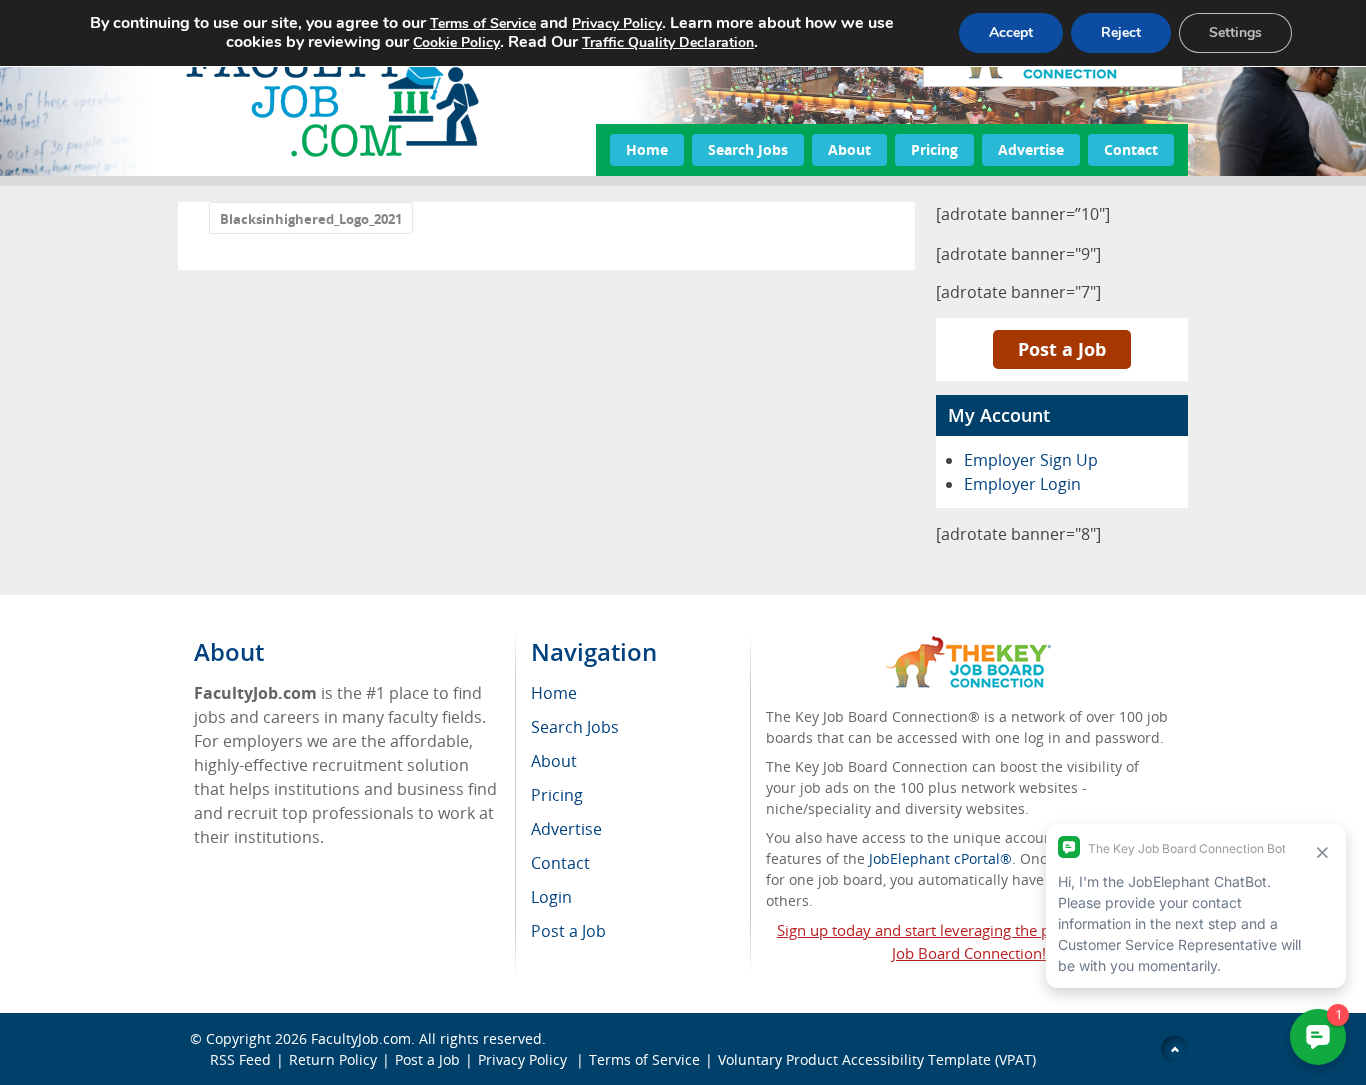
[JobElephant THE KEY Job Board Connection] (968, 645)
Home (647, 149)
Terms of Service (644, 1059)
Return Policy (333, 1059)
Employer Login (1022, 484)
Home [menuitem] (554, 693)
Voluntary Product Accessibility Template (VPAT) (877, 1059)
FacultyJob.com (361, 1038)
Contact (1131, 149)
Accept (1011, 32)
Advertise (1031, 149)
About (849, 149)
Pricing (934, 149)
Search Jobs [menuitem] (575, 727)
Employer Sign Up (1031, 460)
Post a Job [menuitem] (568, 931)
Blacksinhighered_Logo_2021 (311, 219)
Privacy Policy (524, 1059)
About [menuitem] (554, 761)
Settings (1235, 32)
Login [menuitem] (551, 897)
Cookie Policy (456, 42)
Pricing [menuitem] (557, 795)
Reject (1121, 32)
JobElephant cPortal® (940, 858)
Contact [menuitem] (560, 863)
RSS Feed (240, 1059)
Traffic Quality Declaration (668, 42)
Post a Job (1062, 349)
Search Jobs (748, 149)
